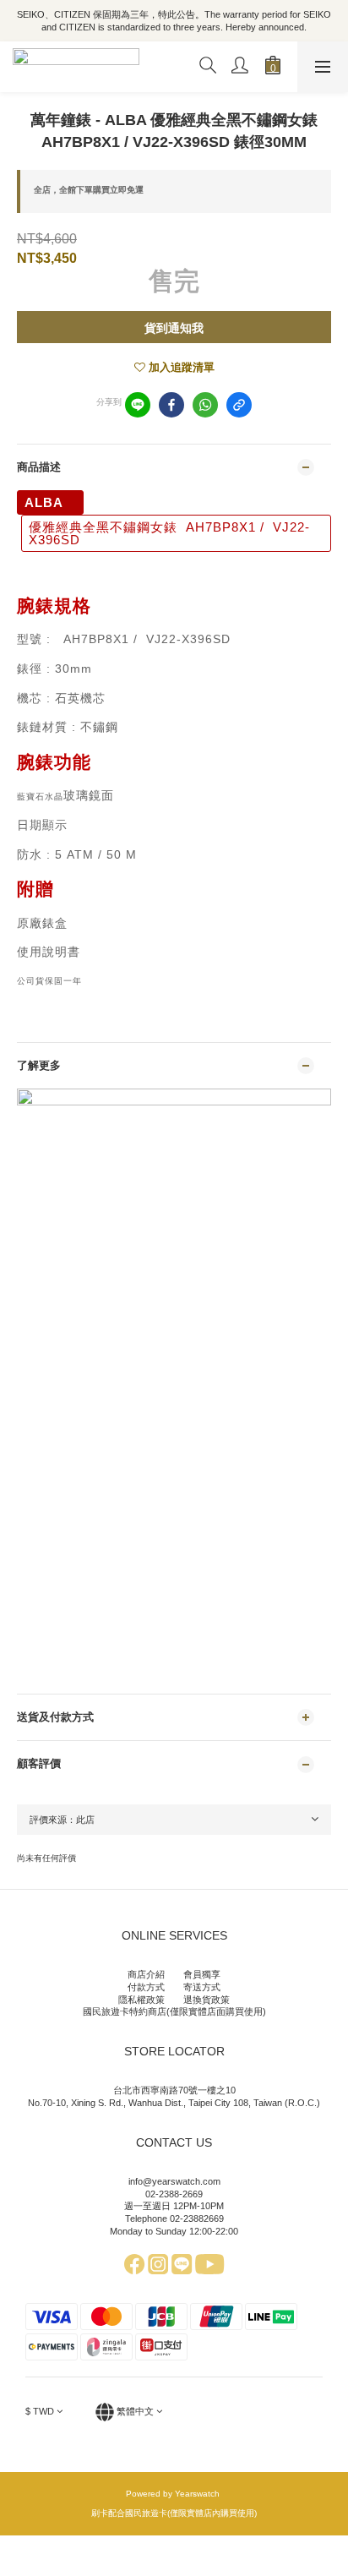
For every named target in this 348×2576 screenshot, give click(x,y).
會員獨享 (202, 1974)
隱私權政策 (141, 2000)
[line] (138, 405)
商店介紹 (146, 1974)
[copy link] (239, 405)
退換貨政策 (207, 2000)
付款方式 (146, 1987)
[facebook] (171, 405)
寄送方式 (202, 1987)
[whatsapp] (205, 405)
